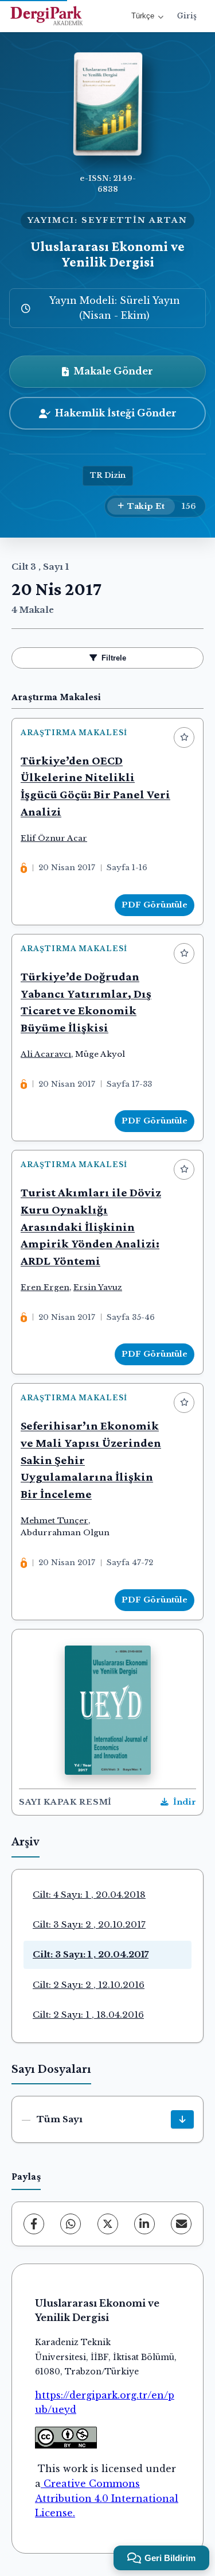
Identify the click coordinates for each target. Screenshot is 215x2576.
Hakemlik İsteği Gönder (116, 413)
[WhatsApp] (71, 2224)
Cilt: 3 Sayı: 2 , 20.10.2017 (89, 1924)
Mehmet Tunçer (54, 1521)
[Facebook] (34, 2224)
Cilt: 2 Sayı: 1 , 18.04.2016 (88, 2015)
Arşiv (26, 1842)
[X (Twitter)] (108, 2224)
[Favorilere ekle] (184, 737)
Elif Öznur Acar (54, 838)
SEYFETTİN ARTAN (134, 220)
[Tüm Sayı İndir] (182, 2119)
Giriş (187, 16)
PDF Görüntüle (155, 905)
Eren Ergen (45, 1287)
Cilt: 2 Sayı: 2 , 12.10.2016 (89, 1985)
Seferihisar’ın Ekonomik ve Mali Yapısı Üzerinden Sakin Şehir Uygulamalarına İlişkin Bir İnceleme (91, 1460)
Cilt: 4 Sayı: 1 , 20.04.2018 (89, 1895)
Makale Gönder (113, 371)
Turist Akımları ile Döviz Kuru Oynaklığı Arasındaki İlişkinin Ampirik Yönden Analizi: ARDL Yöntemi (91, 1227)
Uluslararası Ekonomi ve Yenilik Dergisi (107, 254)
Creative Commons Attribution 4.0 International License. (107, 2498)
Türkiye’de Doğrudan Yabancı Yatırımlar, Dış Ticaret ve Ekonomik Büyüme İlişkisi (86, 1002)
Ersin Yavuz (98, 1287)
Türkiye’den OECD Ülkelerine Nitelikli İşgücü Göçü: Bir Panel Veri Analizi (95, 786)
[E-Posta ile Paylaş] (181, 2224)
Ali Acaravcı (46, 1054)
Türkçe (143, 16)
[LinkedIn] (144, 2224)
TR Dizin (108, 475)
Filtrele (114, 658)
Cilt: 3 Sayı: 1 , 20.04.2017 (91, 1954)
